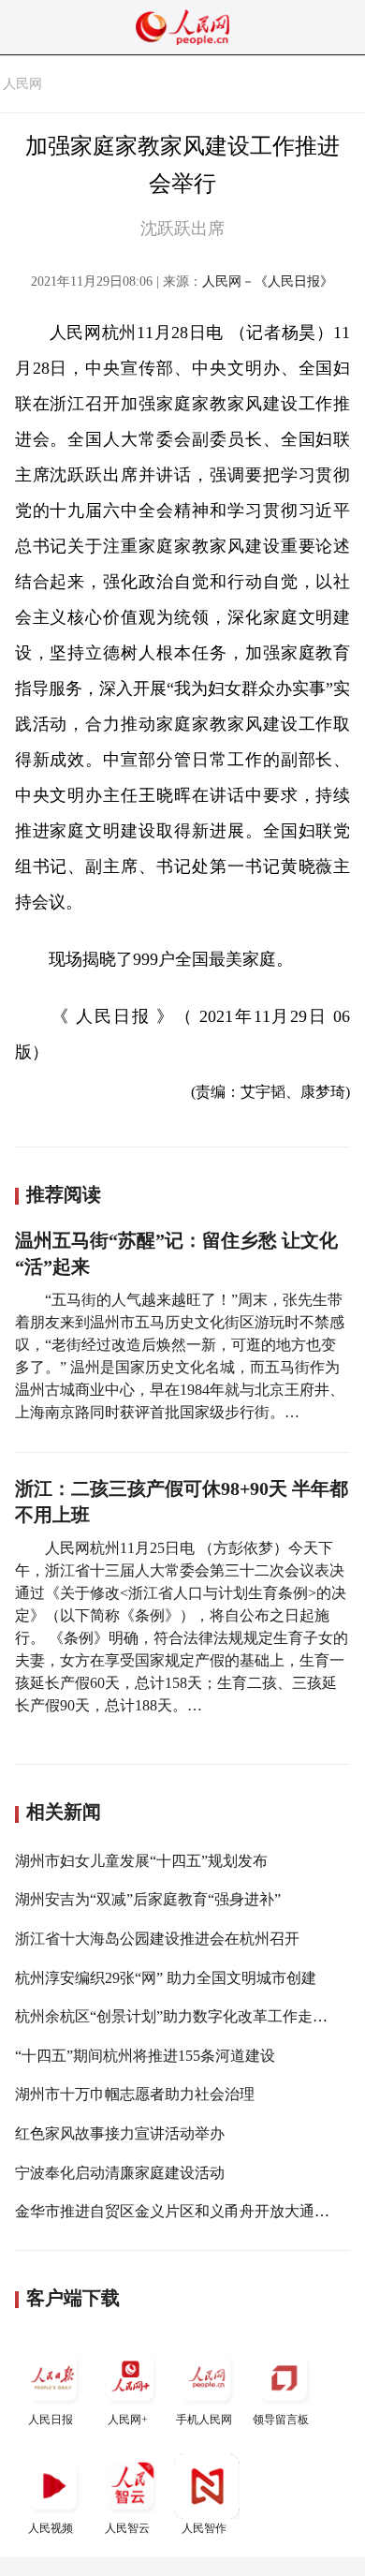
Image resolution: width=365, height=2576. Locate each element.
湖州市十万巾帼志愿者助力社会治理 (135, 2094)
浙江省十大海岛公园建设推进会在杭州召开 (157, 1939)
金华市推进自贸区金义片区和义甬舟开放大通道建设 (187, 2211)
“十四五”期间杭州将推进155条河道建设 (145, 2056)
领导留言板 (281, 2420)
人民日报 (51, 2420)
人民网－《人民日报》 (268, 281)
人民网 (22, 84)
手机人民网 (204, 2420)
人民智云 (127, 2528)
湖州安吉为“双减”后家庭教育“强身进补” (148, 1899)
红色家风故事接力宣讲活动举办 (120, 2133)
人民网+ (128, 2420)
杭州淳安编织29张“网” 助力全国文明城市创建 (166, 1978)
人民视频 (51, 2528)
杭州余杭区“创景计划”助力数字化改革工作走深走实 (186, 2016)
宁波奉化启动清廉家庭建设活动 (120, 2173)
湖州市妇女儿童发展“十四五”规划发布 (141, 1861)
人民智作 (204, 2528)
